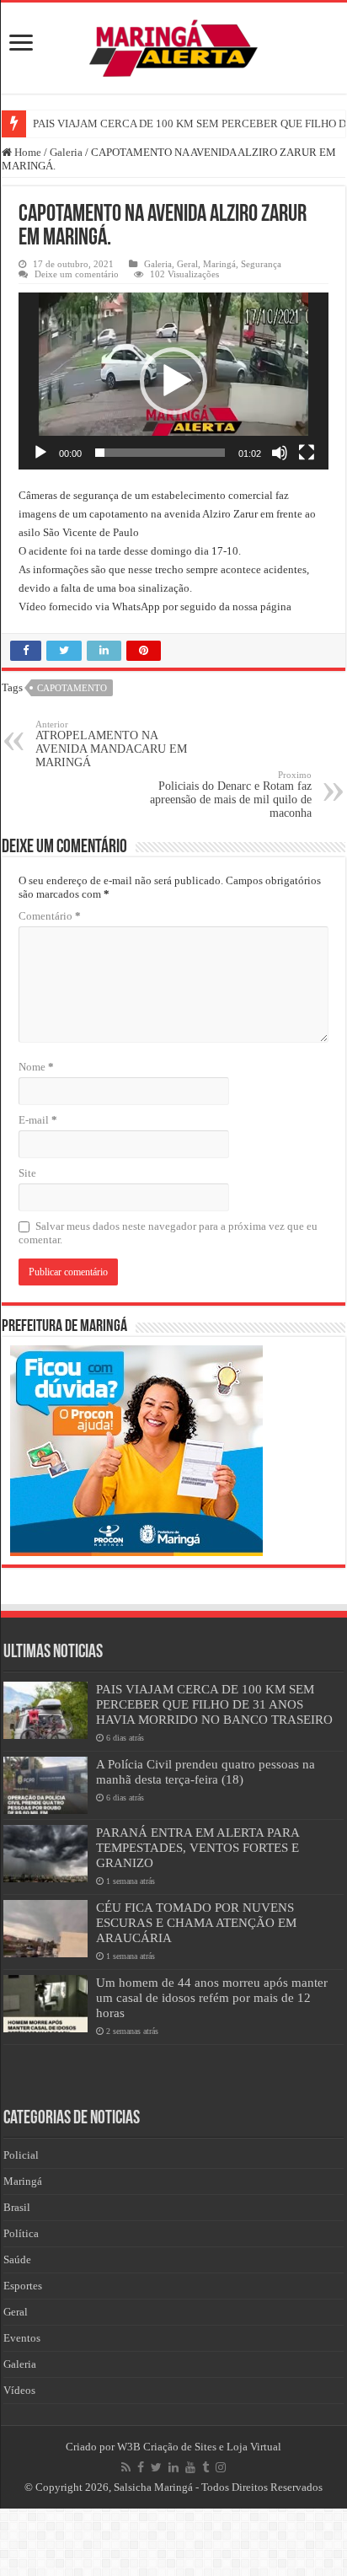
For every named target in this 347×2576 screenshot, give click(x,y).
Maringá (219, 264)
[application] (173, 381)
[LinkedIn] (173, 2467)
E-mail (38, 1120)
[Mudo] (280, 453)
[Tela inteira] (307, 453)
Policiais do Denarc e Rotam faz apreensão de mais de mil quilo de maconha (231, 794)
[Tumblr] (206, 2467)
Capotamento (72, 688)
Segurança (261, 264)
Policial (21, 2155)
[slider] (160, 453)
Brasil (17, 2207)
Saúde (17, 2259)
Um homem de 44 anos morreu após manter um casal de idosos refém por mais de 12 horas (212, 1997)
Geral (187, 264)
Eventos (22, 2338)
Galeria (66, 152)
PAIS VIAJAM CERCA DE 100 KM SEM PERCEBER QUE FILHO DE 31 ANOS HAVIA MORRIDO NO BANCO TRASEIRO (214, 1704)
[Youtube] (190, 2467)
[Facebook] (141, 2467)
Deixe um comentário (77, 274)
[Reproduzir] (40, 453)
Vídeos (19, 2390)
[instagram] (221, 2467)
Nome (36, 1067)
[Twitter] (156, 2467)
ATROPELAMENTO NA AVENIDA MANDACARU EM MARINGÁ (111, 744)
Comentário (50, 916)
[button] (173, 381)
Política (21, 2233)
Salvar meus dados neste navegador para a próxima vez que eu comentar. (168, 1233)
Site (27, 1173)
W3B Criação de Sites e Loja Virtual (199, 2447)
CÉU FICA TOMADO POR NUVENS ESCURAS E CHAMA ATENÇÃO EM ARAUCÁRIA (196, 1922)
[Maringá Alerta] (173, 45)
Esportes (23, 2286)
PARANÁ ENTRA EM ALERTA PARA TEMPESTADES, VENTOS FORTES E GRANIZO (198, 1847)
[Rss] (126, 2467)
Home (27, 152)
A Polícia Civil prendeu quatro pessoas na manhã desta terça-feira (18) (206, 1771)
